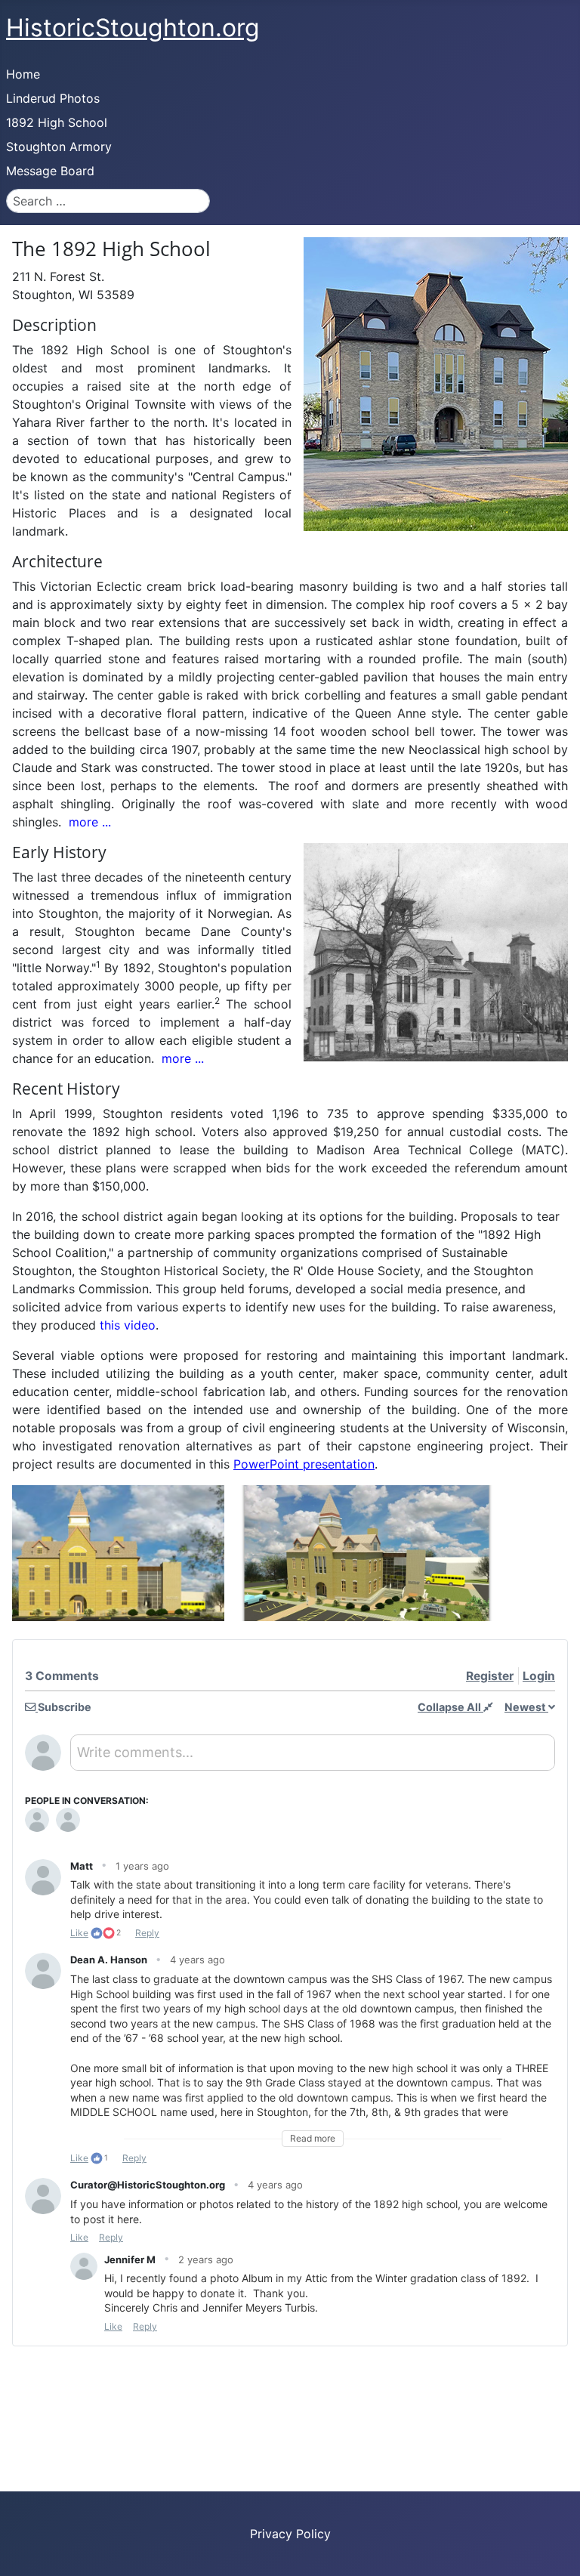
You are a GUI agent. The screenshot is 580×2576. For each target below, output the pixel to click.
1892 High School (57, 122)
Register (490, 1676)
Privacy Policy (290, 2534)
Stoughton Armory (59, 147)
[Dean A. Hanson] (37, 1820)
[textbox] (313, 1758)
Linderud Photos (53, 98)
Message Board (50, 171)
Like (79, 1933)
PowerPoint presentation (304, 1464)
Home (23, 74)
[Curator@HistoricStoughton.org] (68, 1820)
